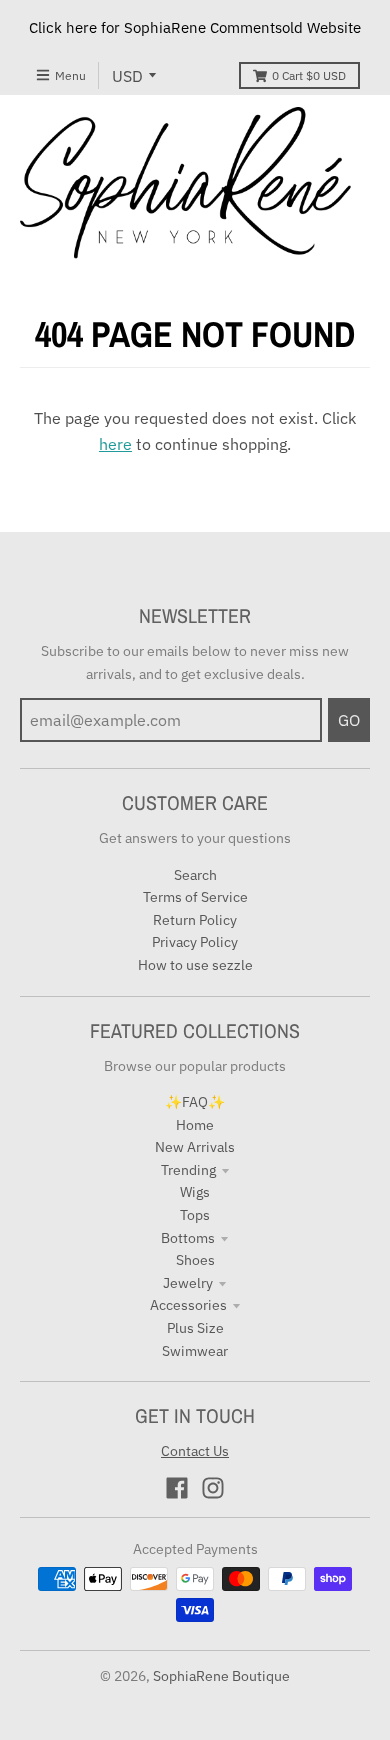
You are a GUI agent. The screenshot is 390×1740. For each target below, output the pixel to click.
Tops (195, 1215)
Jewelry (188, 1283)
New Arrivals (195, 1147)
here (115, 444)
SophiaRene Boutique (221, 1676)
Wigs (195, 1192)
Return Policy (195, 920)
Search (195, 875)
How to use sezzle (195, 965)
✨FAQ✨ (195, 1102)
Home (195, 1125)
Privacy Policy (195, 942)
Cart (309, 75)
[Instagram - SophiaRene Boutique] (213, 1488)
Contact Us (195, 1451)
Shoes (195, 1260)
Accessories (188, 1305)
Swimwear (195, 1351)
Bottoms (188, 1238)
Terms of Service (195, 897)
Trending (188, 1170)
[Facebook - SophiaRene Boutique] (177, 1488)
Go (349, 720)
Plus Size (195, 1328)
